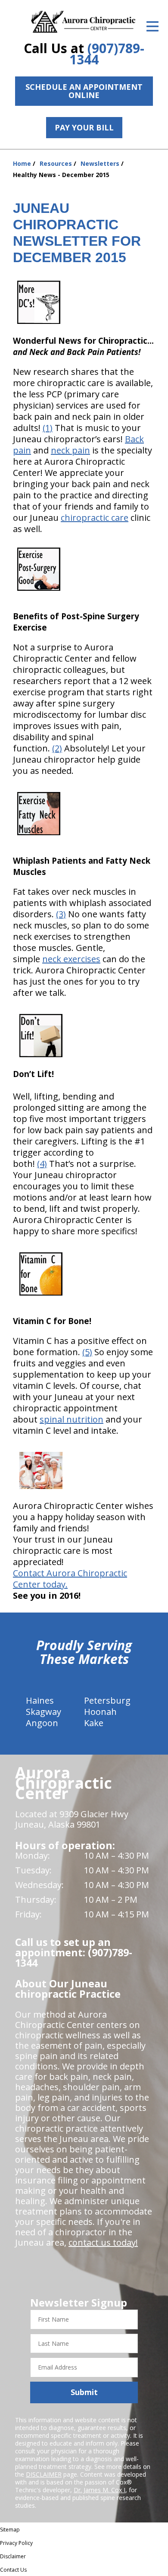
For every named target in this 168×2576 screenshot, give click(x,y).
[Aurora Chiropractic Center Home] (84, 22)
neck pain (70, 450)
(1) (48, 428)
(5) (87, 1352)
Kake (94, 1723)
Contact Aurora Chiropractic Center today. (70, 1579)
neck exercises (71, 959)
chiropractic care (95, 518)
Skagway (44, 1712)
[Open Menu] (152, 26)
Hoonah (100, 1712)
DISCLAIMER (44, 2474)
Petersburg (107, 1700)
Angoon (42, 1723)
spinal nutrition (72, 1419)
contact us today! (103, 2242)
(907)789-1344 (107, 54)
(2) (57, 748)
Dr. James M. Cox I (100, 2490)
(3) (61, 914)
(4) (42, 1164)
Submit (84, 2392)
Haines (40, 1700)
